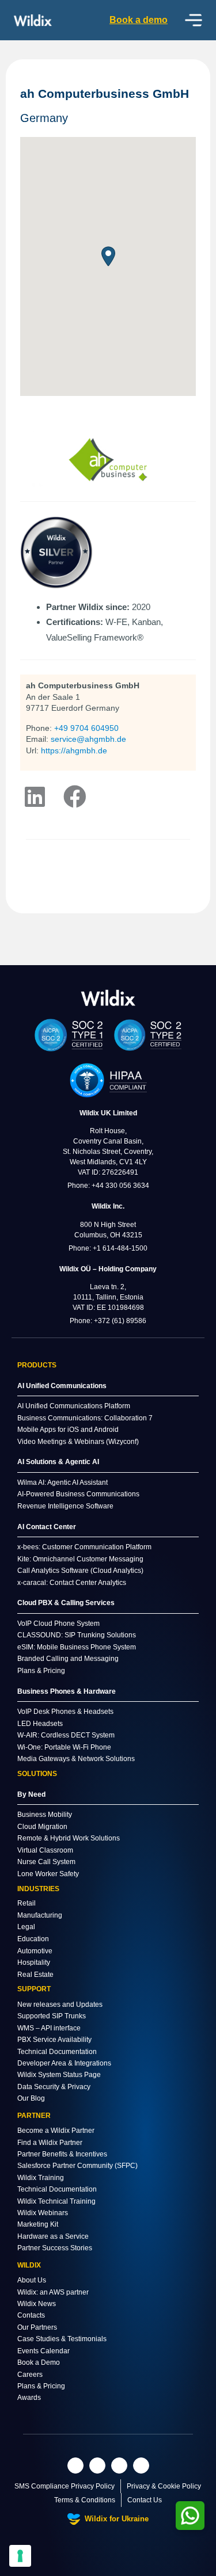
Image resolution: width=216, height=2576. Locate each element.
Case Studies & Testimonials (62, 2339)
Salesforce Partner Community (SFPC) (77, 2166)
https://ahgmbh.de (74, 750)
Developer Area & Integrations (64, 2063)
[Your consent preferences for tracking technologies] (20, 2556)
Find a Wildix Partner (50, 2143)
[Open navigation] (194, 20)
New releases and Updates (60, 2005)
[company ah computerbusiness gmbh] (35, 797)
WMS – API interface (49, 2028)
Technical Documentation (57, 2052)
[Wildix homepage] (33, 20)
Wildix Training (41, 2178)
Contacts (31, 2315)
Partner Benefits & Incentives (62, 2154)
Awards (29, 2398)
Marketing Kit (38, 2224)
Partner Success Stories (55, 2248)
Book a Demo (39, 2362)
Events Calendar (43, 2351)
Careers (30, 2375)
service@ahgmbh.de (88, 739)
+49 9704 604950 (86, 728)
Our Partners (37, 2327)
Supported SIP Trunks (52, 2016)
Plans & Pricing (41, 2386)
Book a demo (139, 20)
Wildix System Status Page (59, 2075)
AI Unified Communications (62, 1386)
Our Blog (31, 2098)
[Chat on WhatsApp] (190, 2516)
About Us (32, 2280)
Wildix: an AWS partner (53, 2292)
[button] (108, 256)
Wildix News (37, 2304)
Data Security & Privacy (54, 2087)
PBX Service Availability (54, 2040)
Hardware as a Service (53, 2236)
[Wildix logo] (108, 998)
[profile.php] (75, 797)
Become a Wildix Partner (56, 2131)
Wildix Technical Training (56, 2201)
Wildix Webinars (43, 2213)
